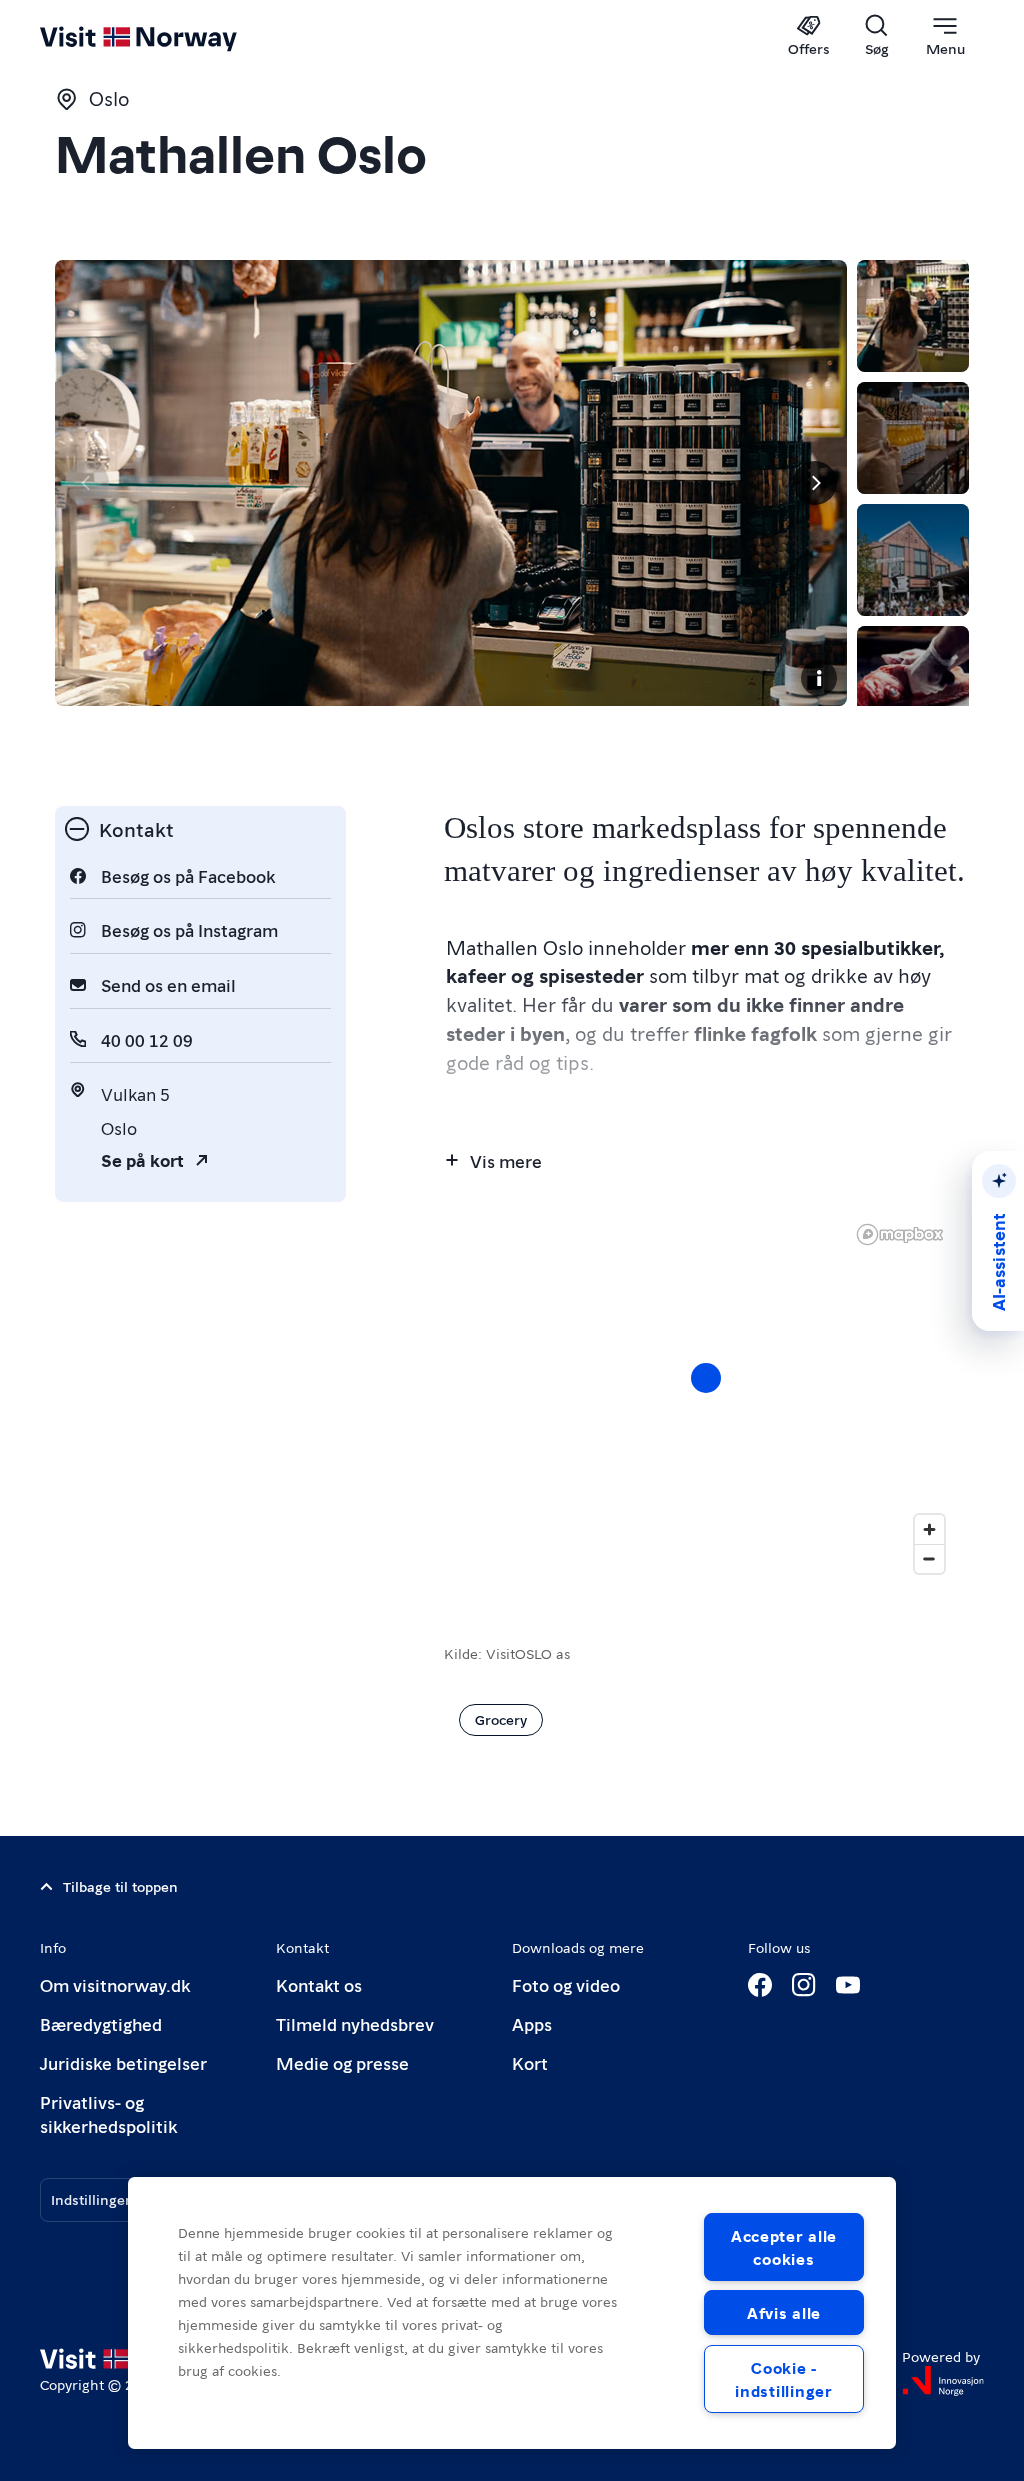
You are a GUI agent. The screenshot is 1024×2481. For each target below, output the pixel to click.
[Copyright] (819, 678)
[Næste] (815, 483)
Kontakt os (319, 1984)
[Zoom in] (929, 1529)
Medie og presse (342, 2062)
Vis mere (506, 1160)
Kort (530, 2062)
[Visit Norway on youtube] (848, 1985)
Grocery (501, 1719)
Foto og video (566, 1984)
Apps (532, 2023)
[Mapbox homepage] (900, 1234)
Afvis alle (784, 2312)
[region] (706, 1398)
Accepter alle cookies (784, 2247)
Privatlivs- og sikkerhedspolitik (108, 2113)
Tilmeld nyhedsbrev (355, 2023)
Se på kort (142, 1159)
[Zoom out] (929, 1558)
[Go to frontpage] (167, 37)
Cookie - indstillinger (783, 2379)
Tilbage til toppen (120, 1886)
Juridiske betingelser (123, 2062)
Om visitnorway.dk (115, 1984)
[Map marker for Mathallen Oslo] (706, 1378)
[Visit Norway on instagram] (804, 1985)
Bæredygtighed (101, 2023)
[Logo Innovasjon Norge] (943, 2381)
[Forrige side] (87, 483)
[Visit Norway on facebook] (760, 1985)
